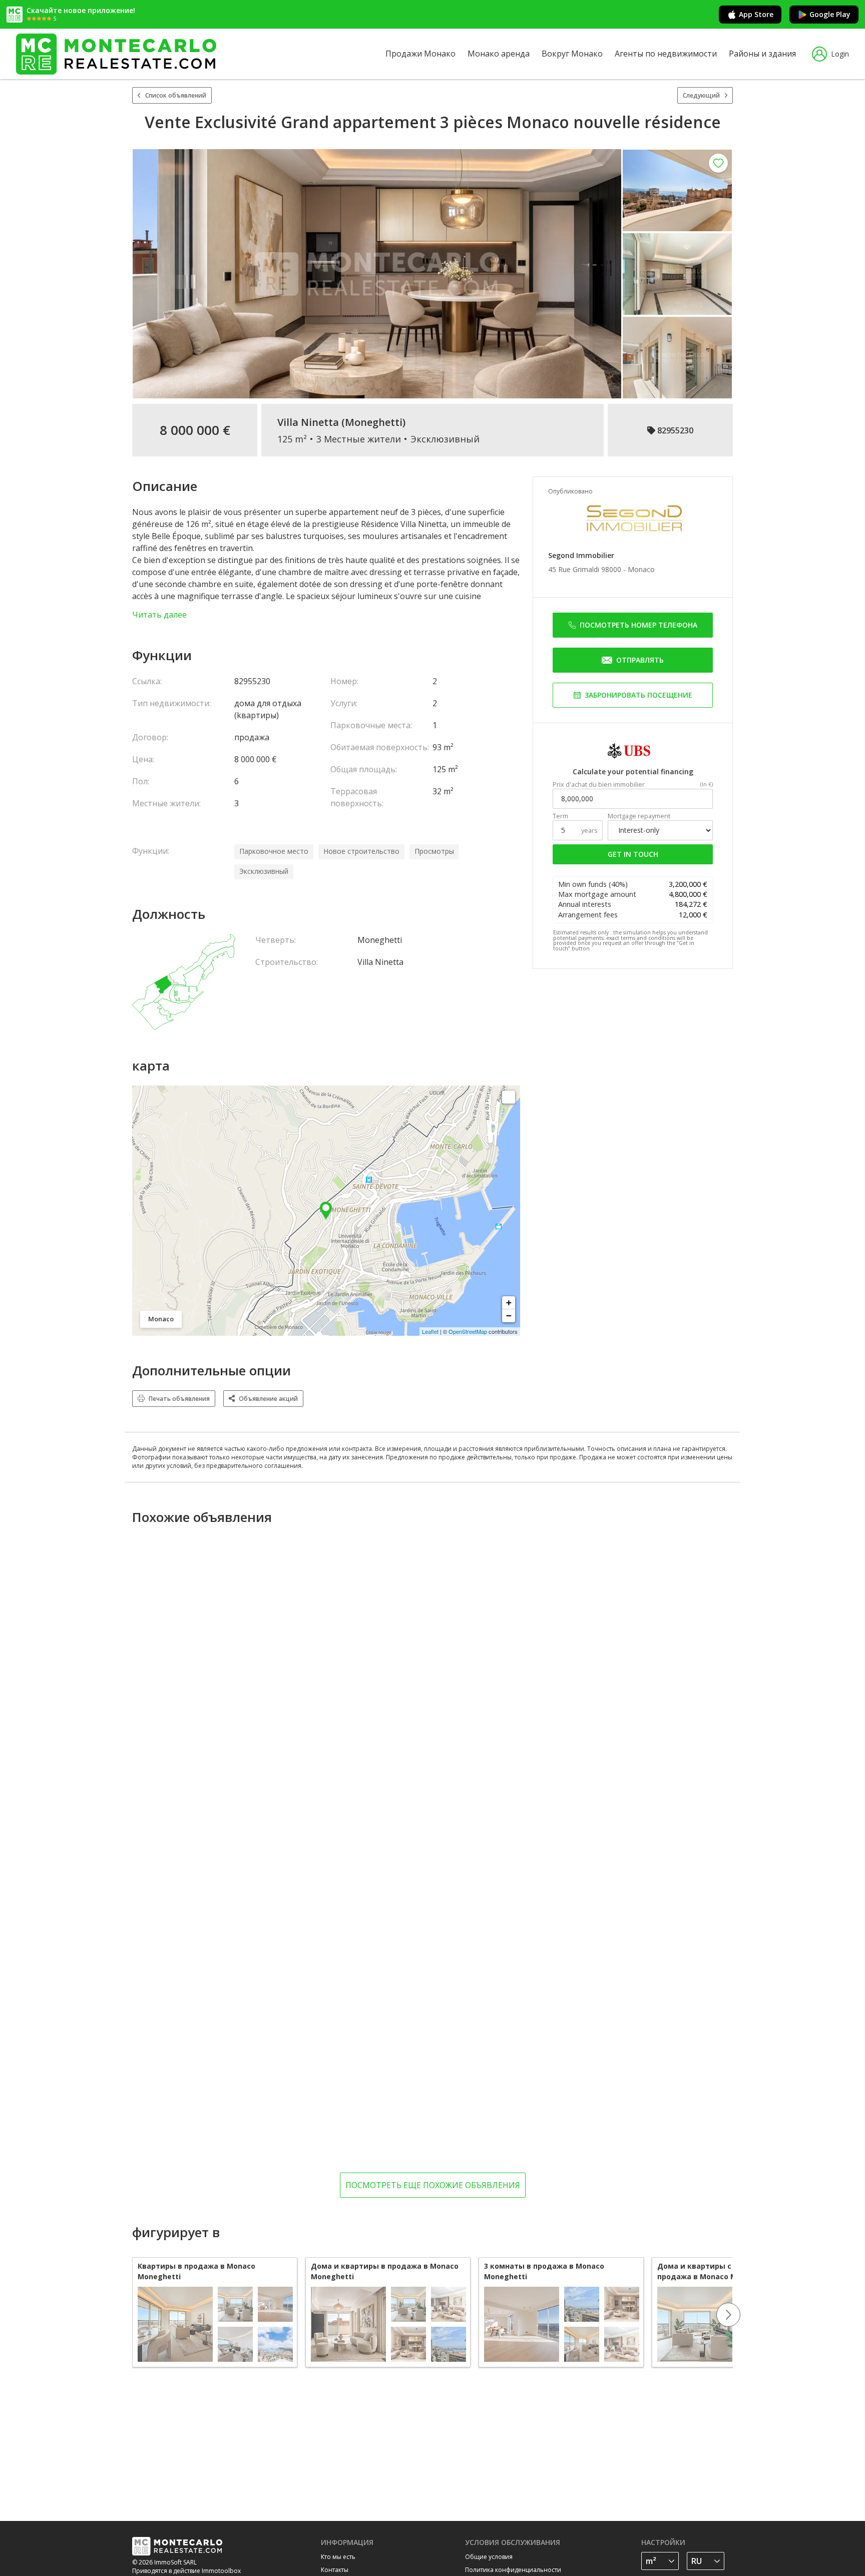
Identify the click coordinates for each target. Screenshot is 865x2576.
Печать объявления (179, 1399)
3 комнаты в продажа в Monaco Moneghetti (544, 2271)
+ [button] (509, 1303)
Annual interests (585, 904)
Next (728, 2315)
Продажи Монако (420, 54)
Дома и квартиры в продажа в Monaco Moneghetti (385, 2271)
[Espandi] (509, 1097)
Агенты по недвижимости (666, 54)
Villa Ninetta (308, 422)
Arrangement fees (588, 915)
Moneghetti (374, 422)
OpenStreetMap (468, 1331)
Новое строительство (361, 851)
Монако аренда (499, 54)
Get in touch (633, 854)
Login (840, 54)
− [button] (509, 1316)
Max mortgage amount (597, 894)
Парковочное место (274, 851)
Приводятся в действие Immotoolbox (186, 2571)
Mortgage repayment (639, 816)
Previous (132, 2315)
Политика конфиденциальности (513, 2570)
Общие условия (489, 2557)
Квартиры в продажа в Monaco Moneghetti (196, 2271)
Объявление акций (268, 1399)
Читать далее (159, 615)
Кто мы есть (338, 2557)
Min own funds (593, 884)
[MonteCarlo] (116, 54)
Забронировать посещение (638, 695)
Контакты (335, 2570)
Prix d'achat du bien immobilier (599, 785)
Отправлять (640, 660)
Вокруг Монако (572, 54)
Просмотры (434, 851)
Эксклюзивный (264, 871)
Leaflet (430, 1331)
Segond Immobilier (581, 555)
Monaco (641, 569)
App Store (756, 14)
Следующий (701, 95)
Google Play (830, 14)
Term (560, 816)
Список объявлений (176, 95)
